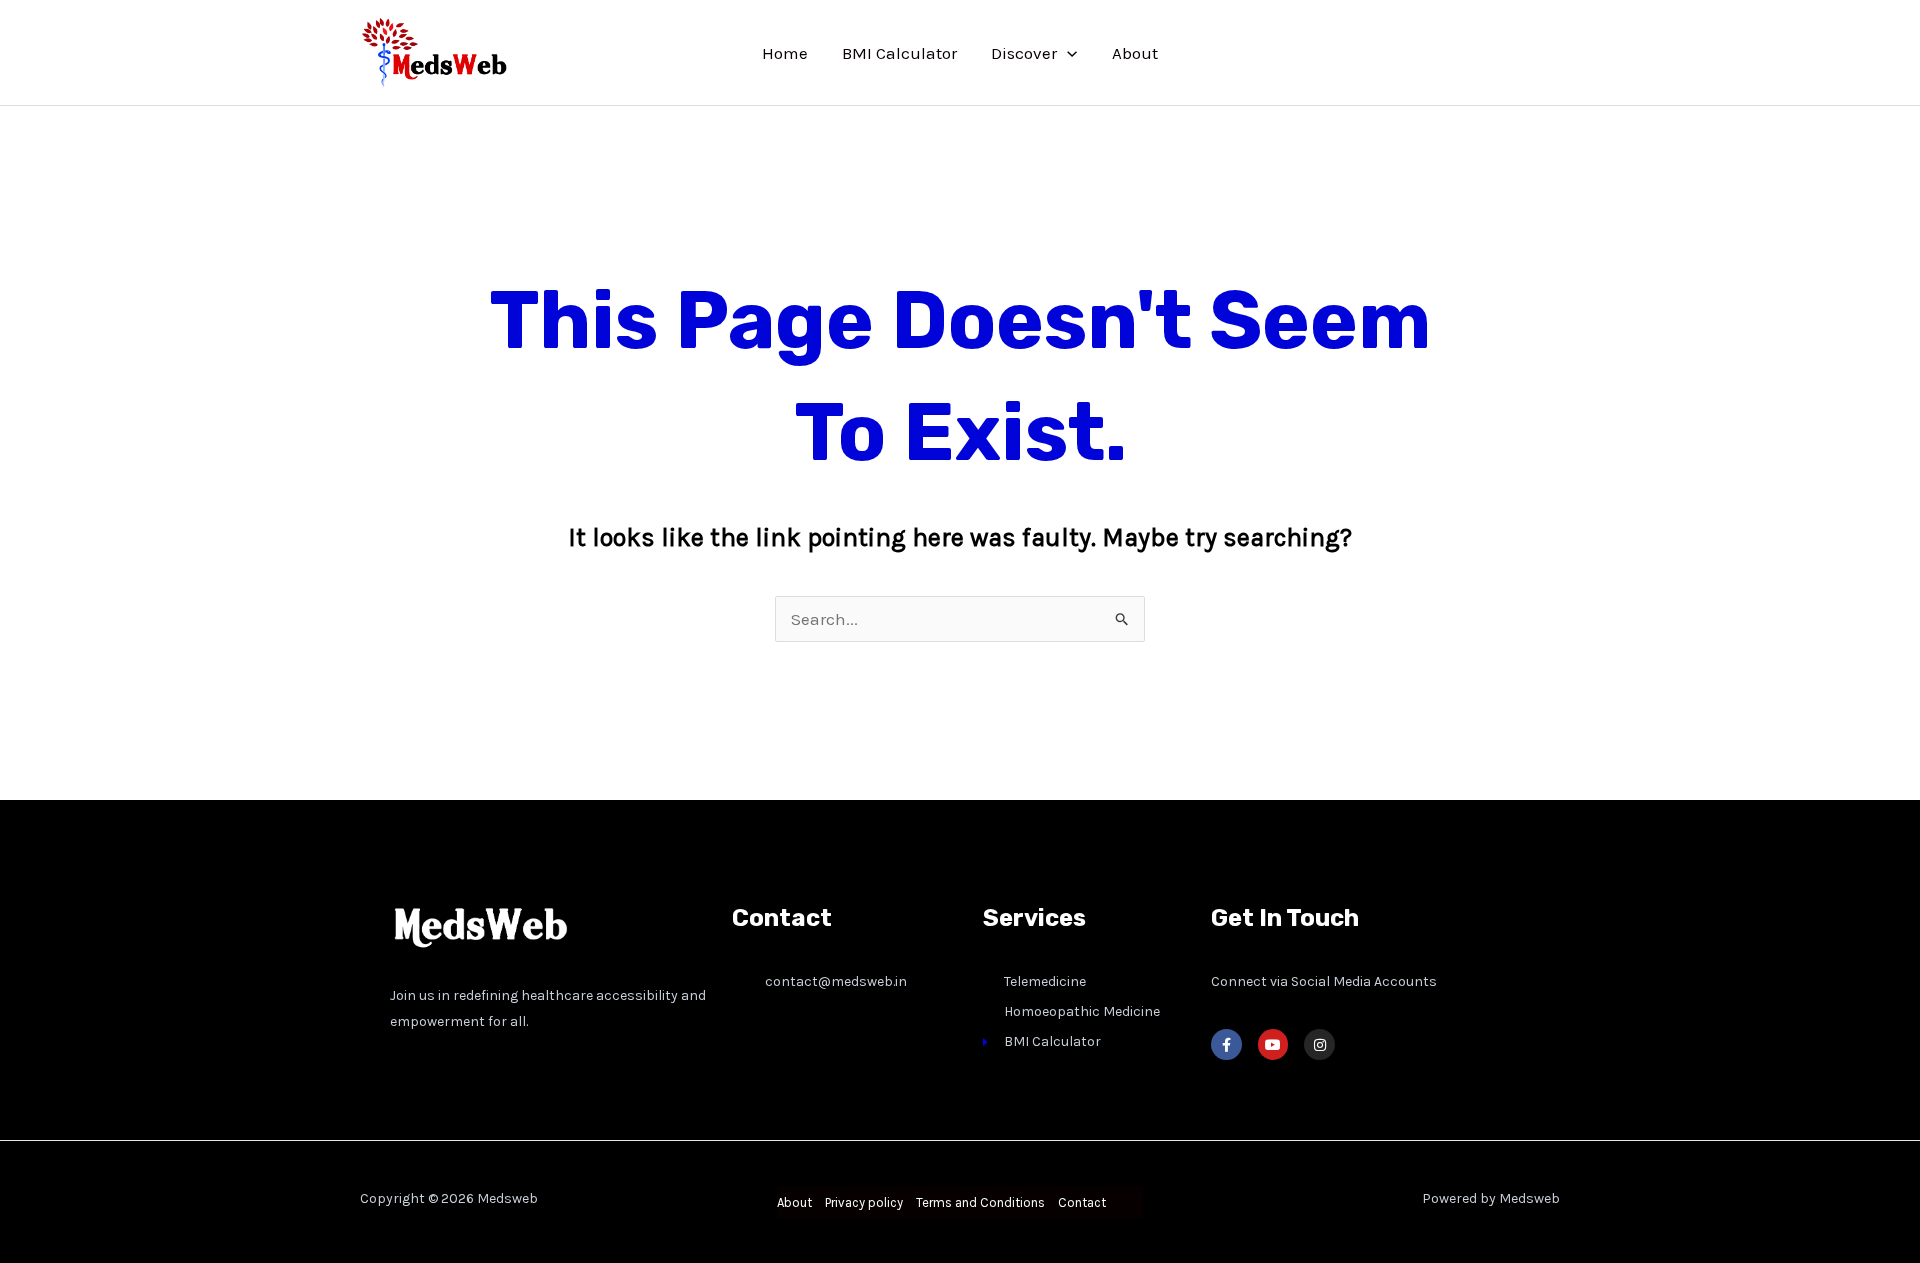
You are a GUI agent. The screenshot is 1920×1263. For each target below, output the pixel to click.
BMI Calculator (899, 53)
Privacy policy (864, 1202)
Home (785, 53)
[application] (1067, 53)
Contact (1082, 1202)
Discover (1024, 53)
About (1135, 53)
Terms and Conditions (980, 1202)
